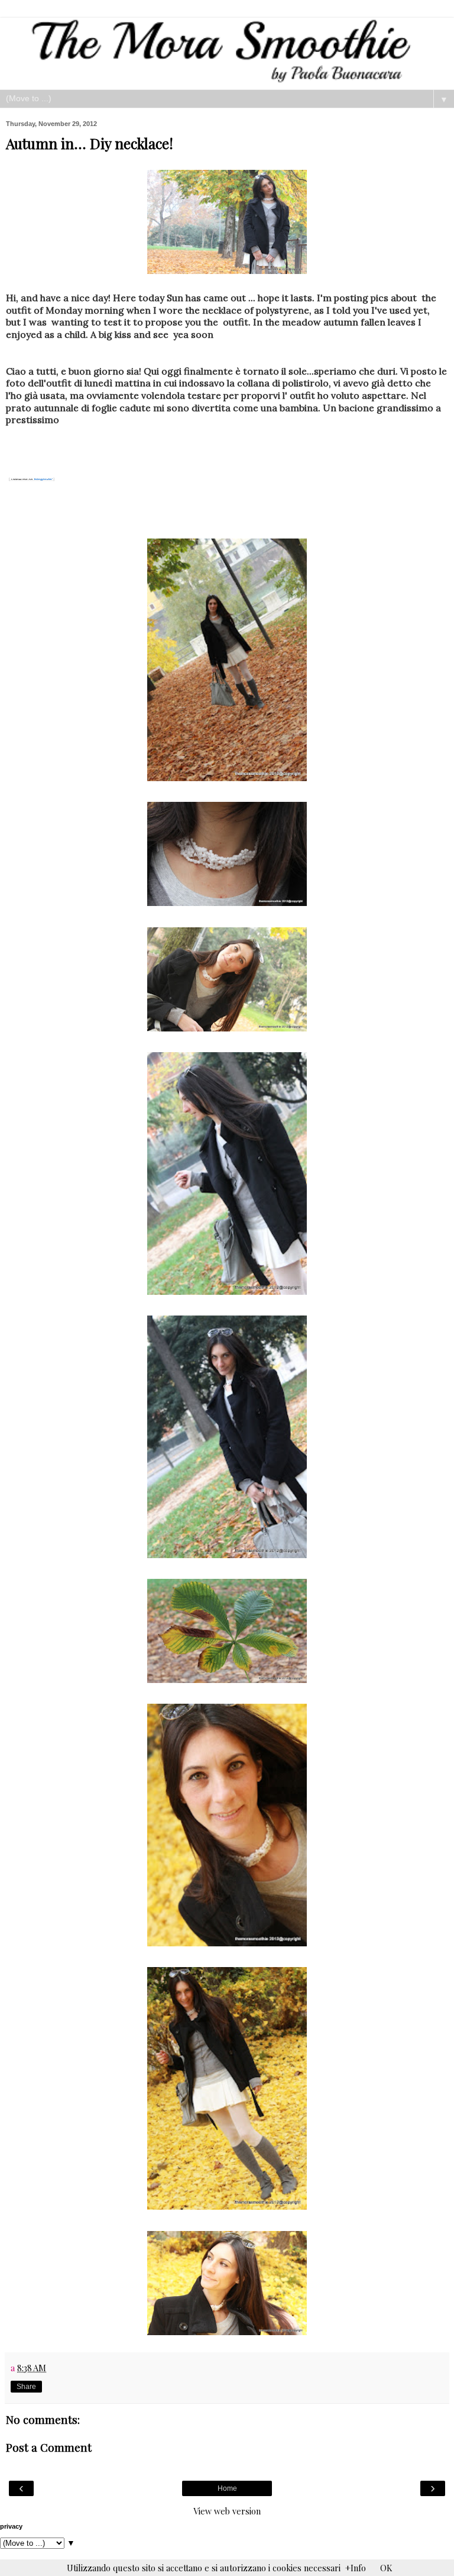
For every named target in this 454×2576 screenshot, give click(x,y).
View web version (227, 2511)
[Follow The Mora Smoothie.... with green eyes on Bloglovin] (32, 481)
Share (26, 2387)
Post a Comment (49, 2447)
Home (227, 2488)
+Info (356, 2568)
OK (386, 2568)
